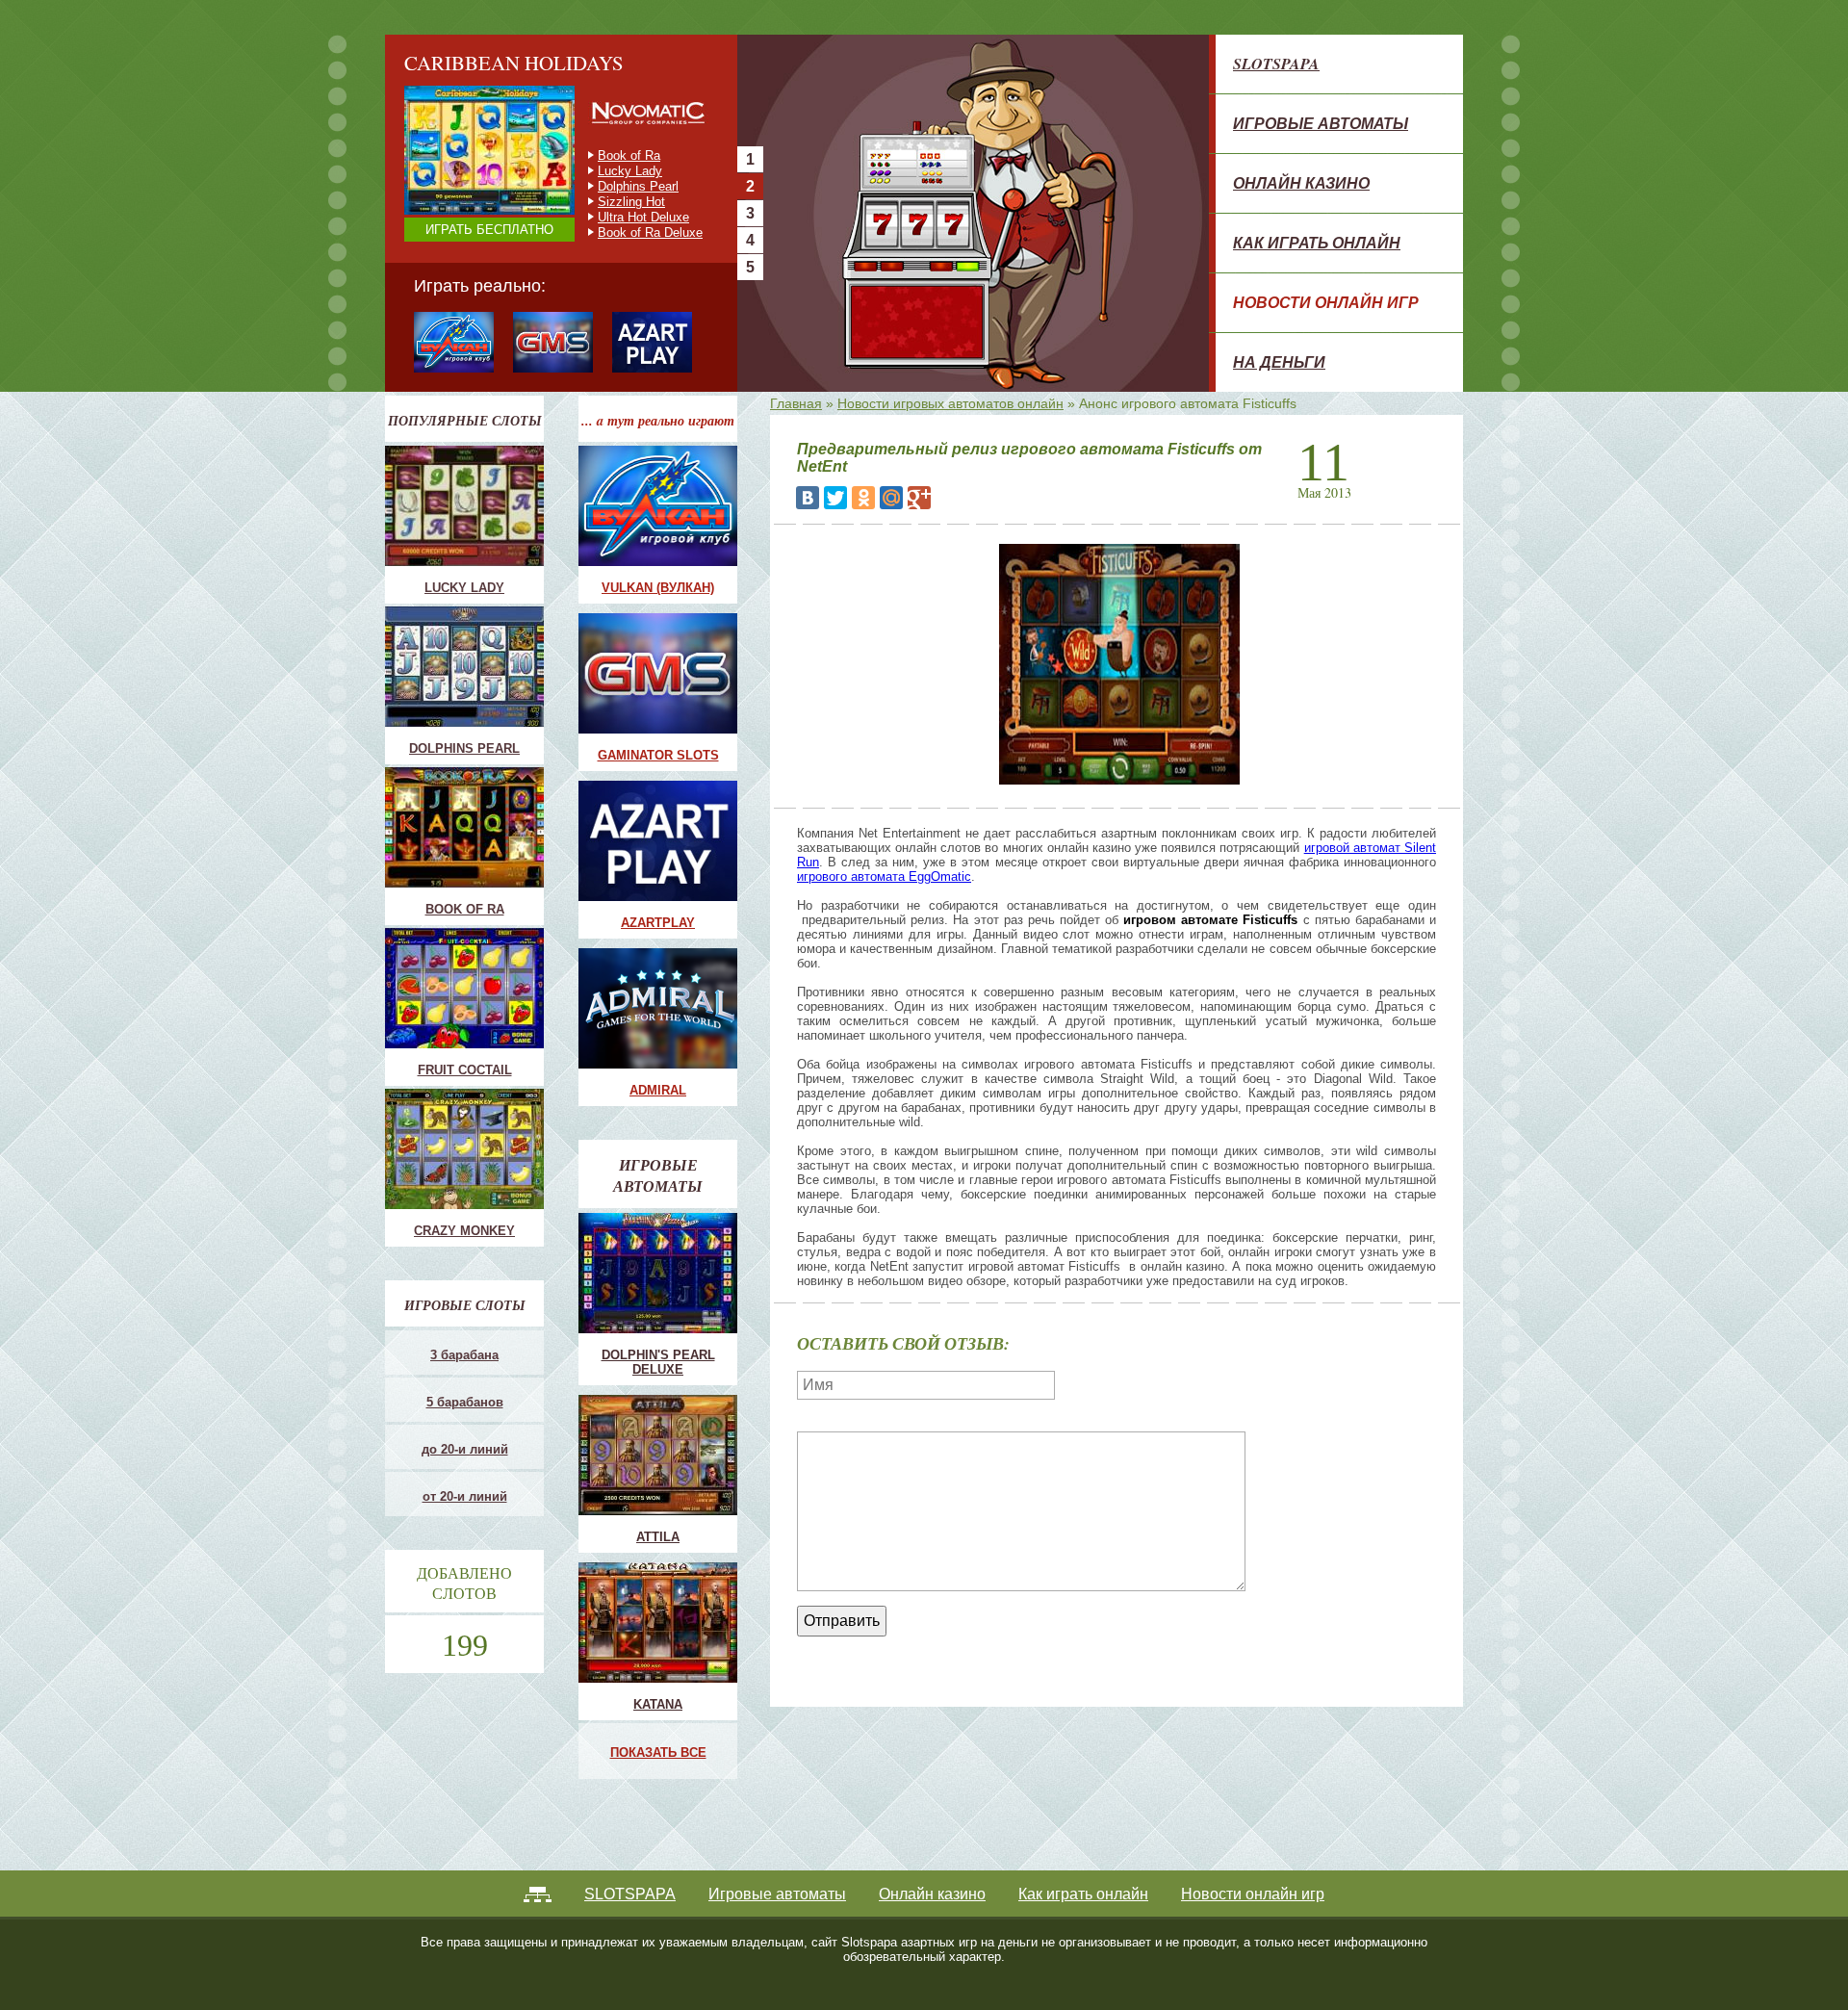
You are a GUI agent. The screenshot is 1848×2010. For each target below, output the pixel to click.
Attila (658, 1537)
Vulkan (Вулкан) (658, 588)
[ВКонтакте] (808, 498)
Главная (796, 403)
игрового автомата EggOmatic (884, 876)
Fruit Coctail (631, 171)
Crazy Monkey (638, 155)
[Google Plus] (919, 498)
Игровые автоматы (1321, 123)
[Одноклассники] (863, 498)
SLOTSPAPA (1276, 64)
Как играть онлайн (1317, 243)
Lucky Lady (464, 588)
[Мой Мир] (891, 498)
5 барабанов (465, 1402)
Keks (612, 202)
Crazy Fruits (632, 232)
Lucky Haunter (638, 186)
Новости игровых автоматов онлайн (950, 403)
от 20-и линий (465, 1496)
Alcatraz (621, 217)
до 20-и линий (465, 1449)
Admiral (658, 1090)
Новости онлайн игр (1326, 302)
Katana (658, 1704)
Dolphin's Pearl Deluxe (658, 1362)
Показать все (658, 1752)
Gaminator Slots (658, 755)
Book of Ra (465, 909)
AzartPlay (658, 923)
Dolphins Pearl (464, 748)
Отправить (842, 1621)
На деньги (1279, 362)
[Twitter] (835, 498)
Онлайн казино (1301, 183)
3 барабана (464, 1355)
